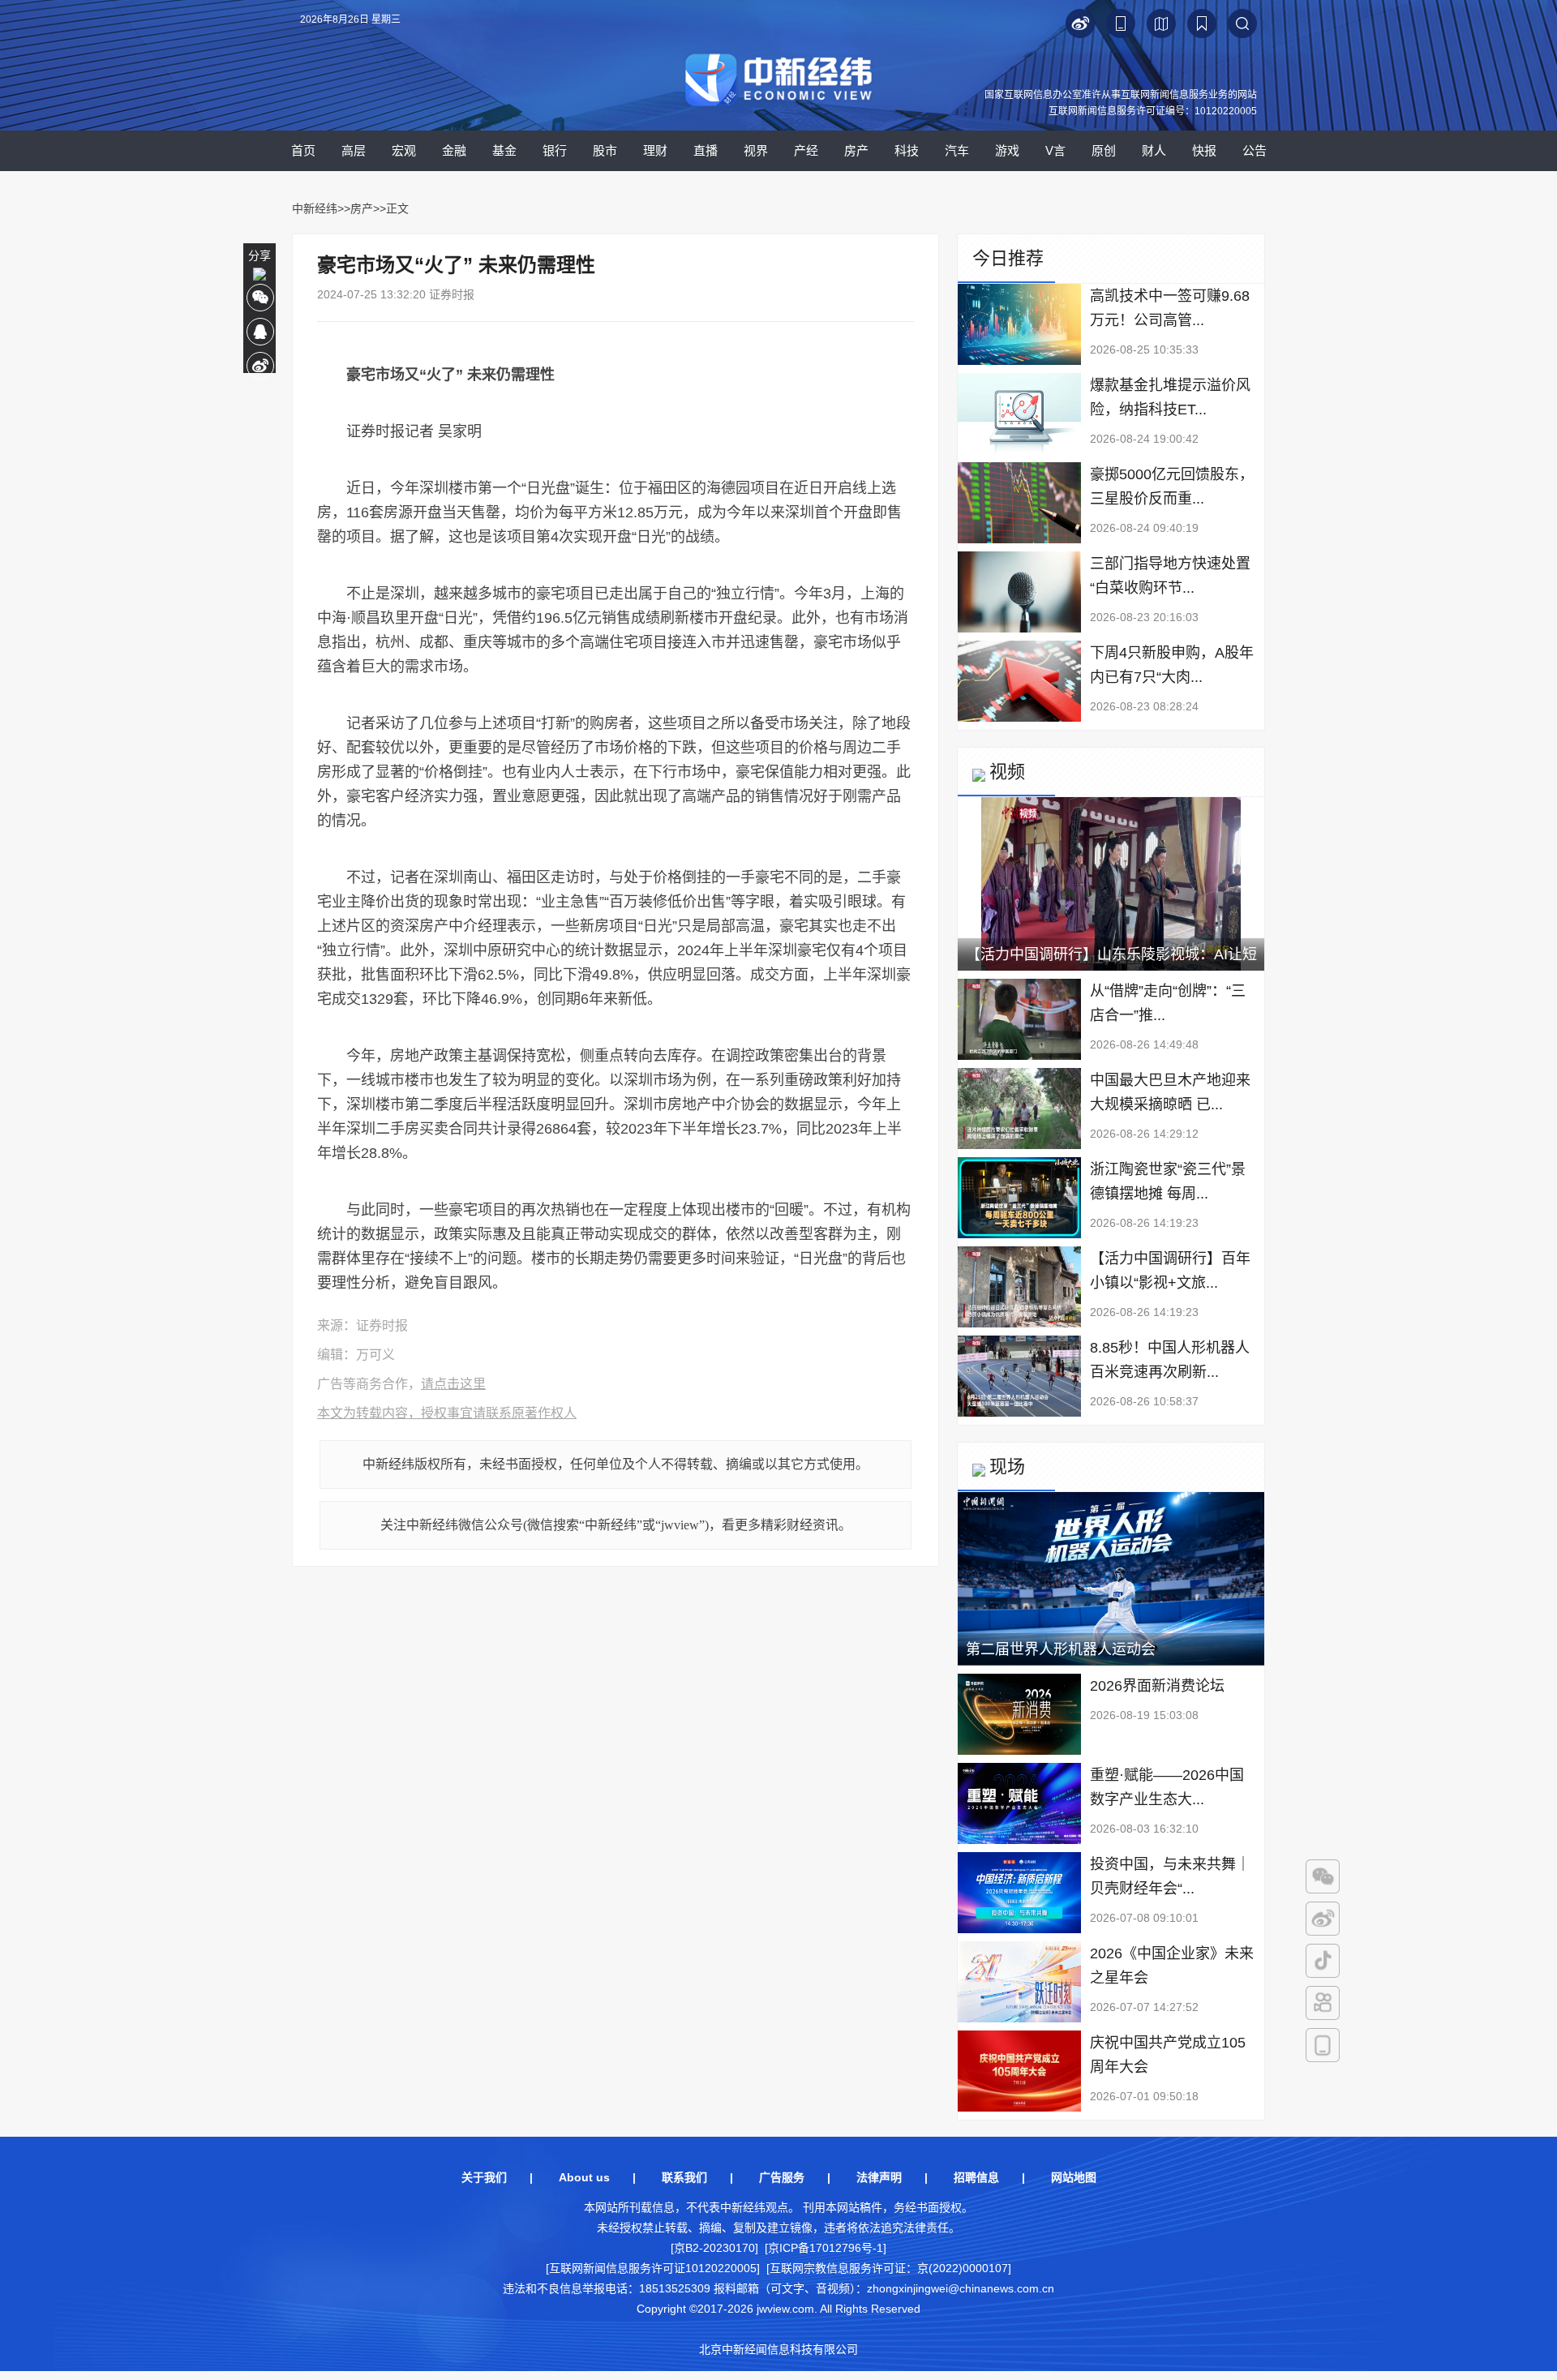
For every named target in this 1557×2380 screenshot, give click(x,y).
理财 (655, 150)
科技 (907, 150)
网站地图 (1074, 2177)
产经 (806, 150)
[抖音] (1323, 1961)
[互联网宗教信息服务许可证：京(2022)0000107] (889, 2268)
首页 (303, 150)
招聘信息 (976, 2177)
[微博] (1323, 1919)
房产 (856, 150)
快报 (1204, 150)
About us (584, 2177)
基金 (504, 150)
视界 (756, 150)
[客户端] (1323, 2045)
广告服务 (782, 2177)
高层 (354, 150)
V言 (1055, 150)
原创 (1104, 150)
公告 (1255, 150)
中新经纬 (315, 208)
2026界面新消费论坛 (1157, 1686)
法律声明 (879, 2177)
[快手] (1323, 2003)
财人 (1154, 150)
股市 (605, 150)
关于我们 (484, 2177)
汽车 (957, 150)
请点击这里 (453, 1384)
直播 (706, 150)
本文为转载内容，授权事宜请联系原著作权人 (447, 1413)
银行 (555, 150)
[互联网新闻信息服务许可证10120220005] (653, 2268)
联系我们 (684, 2177)
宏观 (404, 150)
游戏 (1007, 150)
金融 (454, 150)
